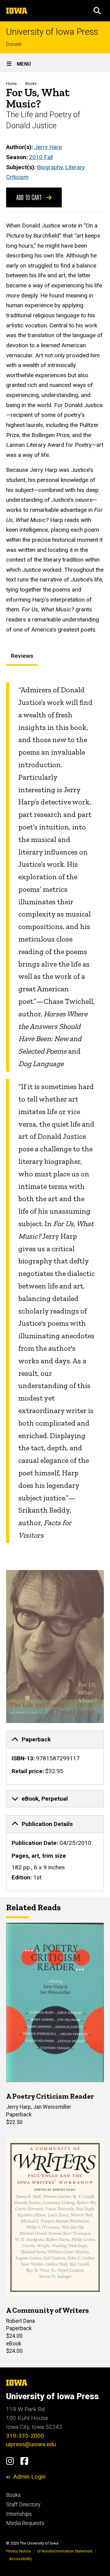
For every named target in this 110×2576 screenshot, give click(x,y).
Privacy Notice (18, 2551)
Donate (14, 44)
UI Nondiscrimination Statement (65, 2551)
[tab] (55, 1740)
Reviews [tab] (22, 656)
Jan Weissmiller (52, 2107)
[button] (97, 11)
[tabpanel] (55, 1113)
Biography (50, 167)
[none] (55, 1758)
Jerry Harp (48, 147)
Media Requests (25, 2523)
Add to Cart (30, 197)
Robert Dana (20, 2321)
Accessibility (20, 2559)
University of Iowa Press (52, 32)
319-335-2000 (25, 2436)
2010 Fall (41, 157)
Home (11, 84)
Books (31, 84)
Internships (19, 2514)
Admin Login (29, 2477)
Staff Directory (23, 2505)
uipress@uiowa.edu (31, 2444)
